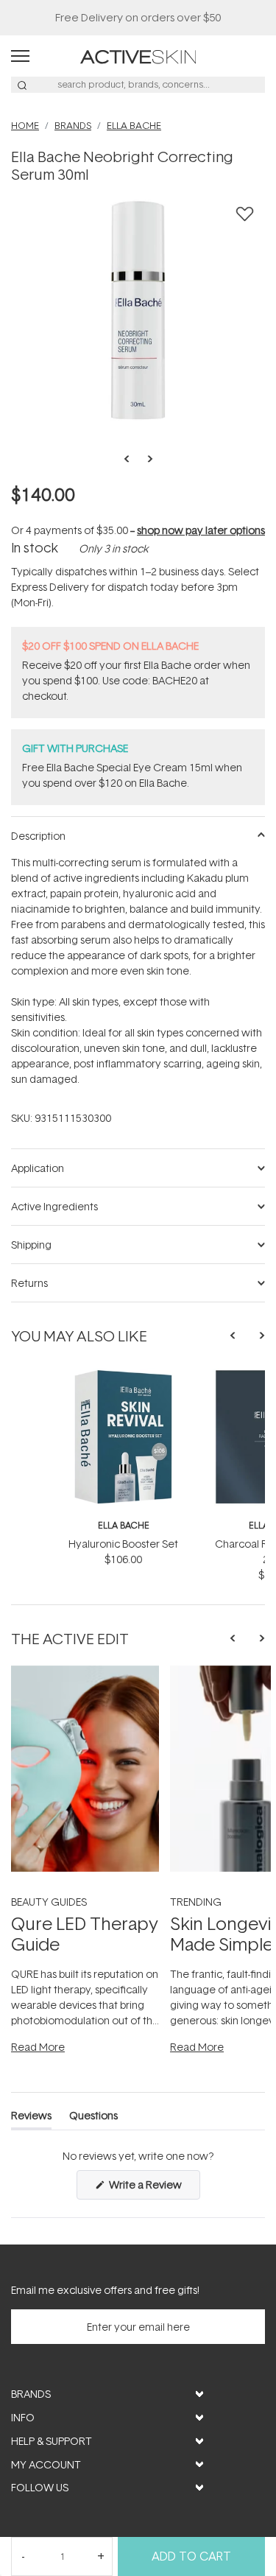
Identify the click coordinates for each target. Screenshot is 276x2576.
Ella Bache (124, 1525)
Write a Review (153, 2188)
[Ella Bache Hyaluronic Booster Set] (123, 1376)
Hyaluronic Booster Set (123, 1544)
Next (146, 459)
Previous (131, 459)
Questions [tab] (93, 2118)
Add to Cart (191, 2556)
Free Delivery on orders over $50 (138, 17)
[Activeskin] (138, 56)
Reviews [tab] (31, 2118)
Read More (38, 2047)
